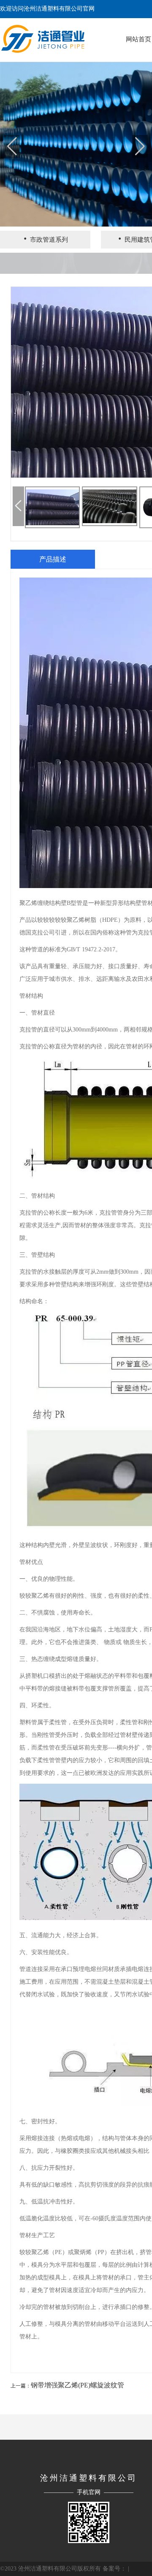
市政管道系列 (45, 239)
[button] (140, 146)
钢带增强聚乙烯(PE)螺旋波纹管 (77, 2385)
